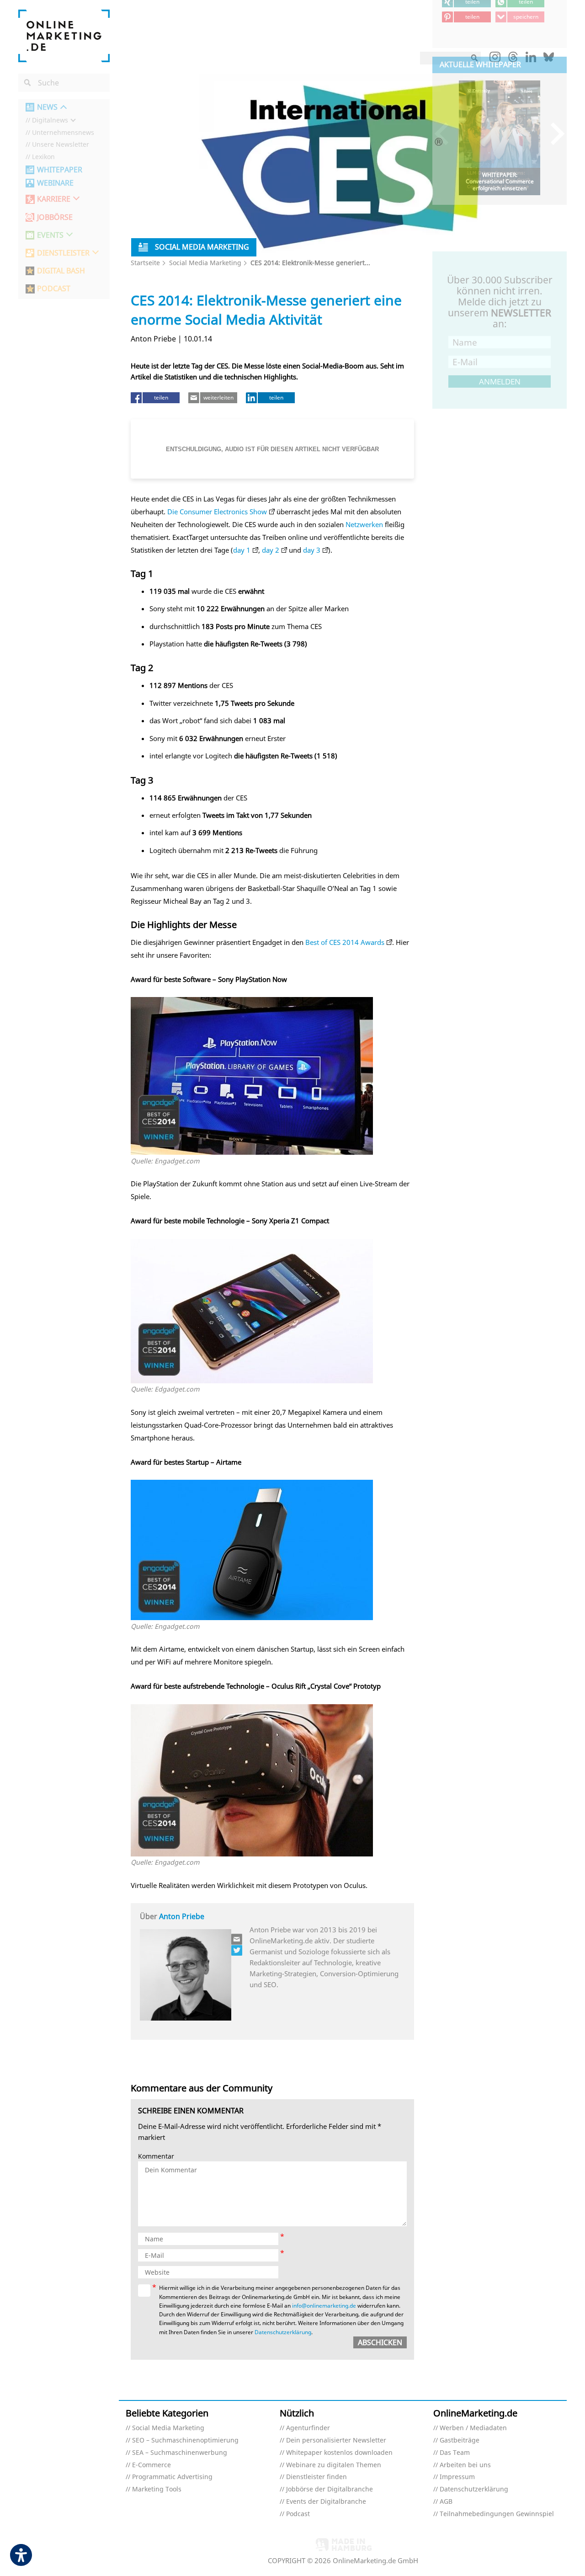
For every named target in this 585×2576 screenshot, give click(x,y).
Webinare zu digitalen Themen (334, 2465)
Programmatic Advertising (172, 2477)
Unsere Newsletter (61, 145)
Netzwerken (364, 524)
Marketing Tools (157, 2489)
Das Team (455, 2453)
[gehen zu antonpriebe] (237, 1950)
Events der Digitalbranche (326, 2502)
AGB (446, 2502)
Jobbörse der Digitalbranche (330, 2489)
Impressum (457, 2477)
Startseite (145, 263)
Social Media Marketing (205, 263)
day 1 (242, 550)
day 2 (271, 550)
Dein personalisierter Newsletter (336, 2440)
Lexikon (43, 157)
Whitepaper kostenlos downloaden (339, 2453)
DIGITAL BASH (61, 271)
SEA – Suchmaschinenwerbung (180, 2453)
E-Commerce (152, 2465)
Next (553, 133)
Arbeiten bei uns (465, 2465)
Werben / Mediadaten (473, 2428)
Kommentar (156, 2157)
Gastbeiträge (460, 2440)
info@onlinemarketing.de (324, 2306)
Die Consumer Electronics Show (217, 512)
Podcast (298, 2514)
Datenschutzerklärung (283, 2332)
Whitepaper (60, 170)
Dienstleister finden (316, 2477)
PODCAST (54, 289)
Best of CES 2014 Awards (345, 942)
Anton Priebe (182, 1916)
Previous (446, 133)
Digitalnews (50, 120)
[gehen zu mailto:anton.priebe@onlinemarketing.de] (237, 1939)
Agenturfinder (308, 2428)
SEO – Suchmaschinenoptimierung (185, 2440)
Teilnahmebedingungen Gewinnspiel (497, 2514)
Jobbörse (55, 217)
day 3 (312, 550)
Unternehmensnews (63, 133)
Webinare (55, 183)
